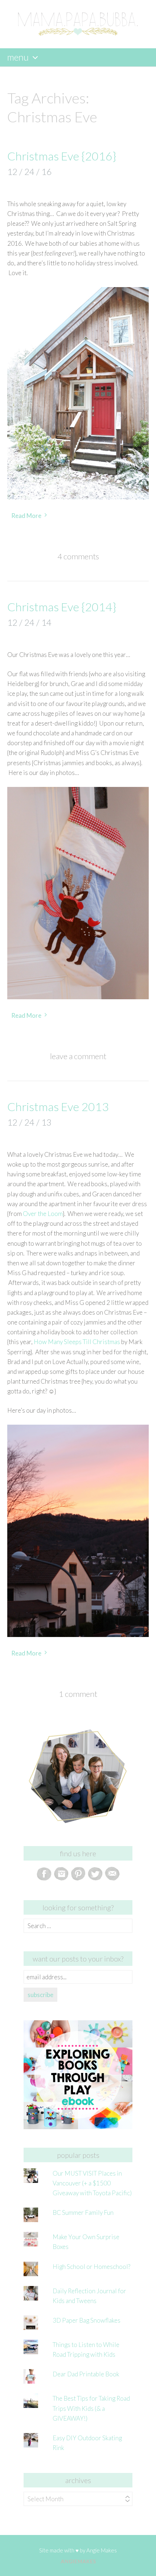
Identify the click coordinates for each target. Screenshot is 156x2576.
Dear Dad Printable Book (86, 2374)
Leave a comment (78, 1056)
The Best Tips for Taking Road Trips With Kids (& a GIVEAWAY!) (91, 2408)
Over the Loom (43, 1214)
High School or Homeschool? (91, 2267)
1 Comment (78, 1694)
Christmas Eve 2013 (58, 1107)
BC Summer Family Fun (83, 2212)
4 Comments (78, 556)
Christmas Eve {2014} (62, 607)
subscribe (40, 1995)
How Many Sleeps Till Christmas (77, 1342)
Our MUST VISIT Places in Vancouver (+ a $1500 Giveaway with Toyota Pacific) (92, 2183)
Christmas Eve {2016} (62, 156)
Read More (26, 516)
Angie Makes (102, 2550)
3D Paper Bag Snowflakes (87, 2320)
